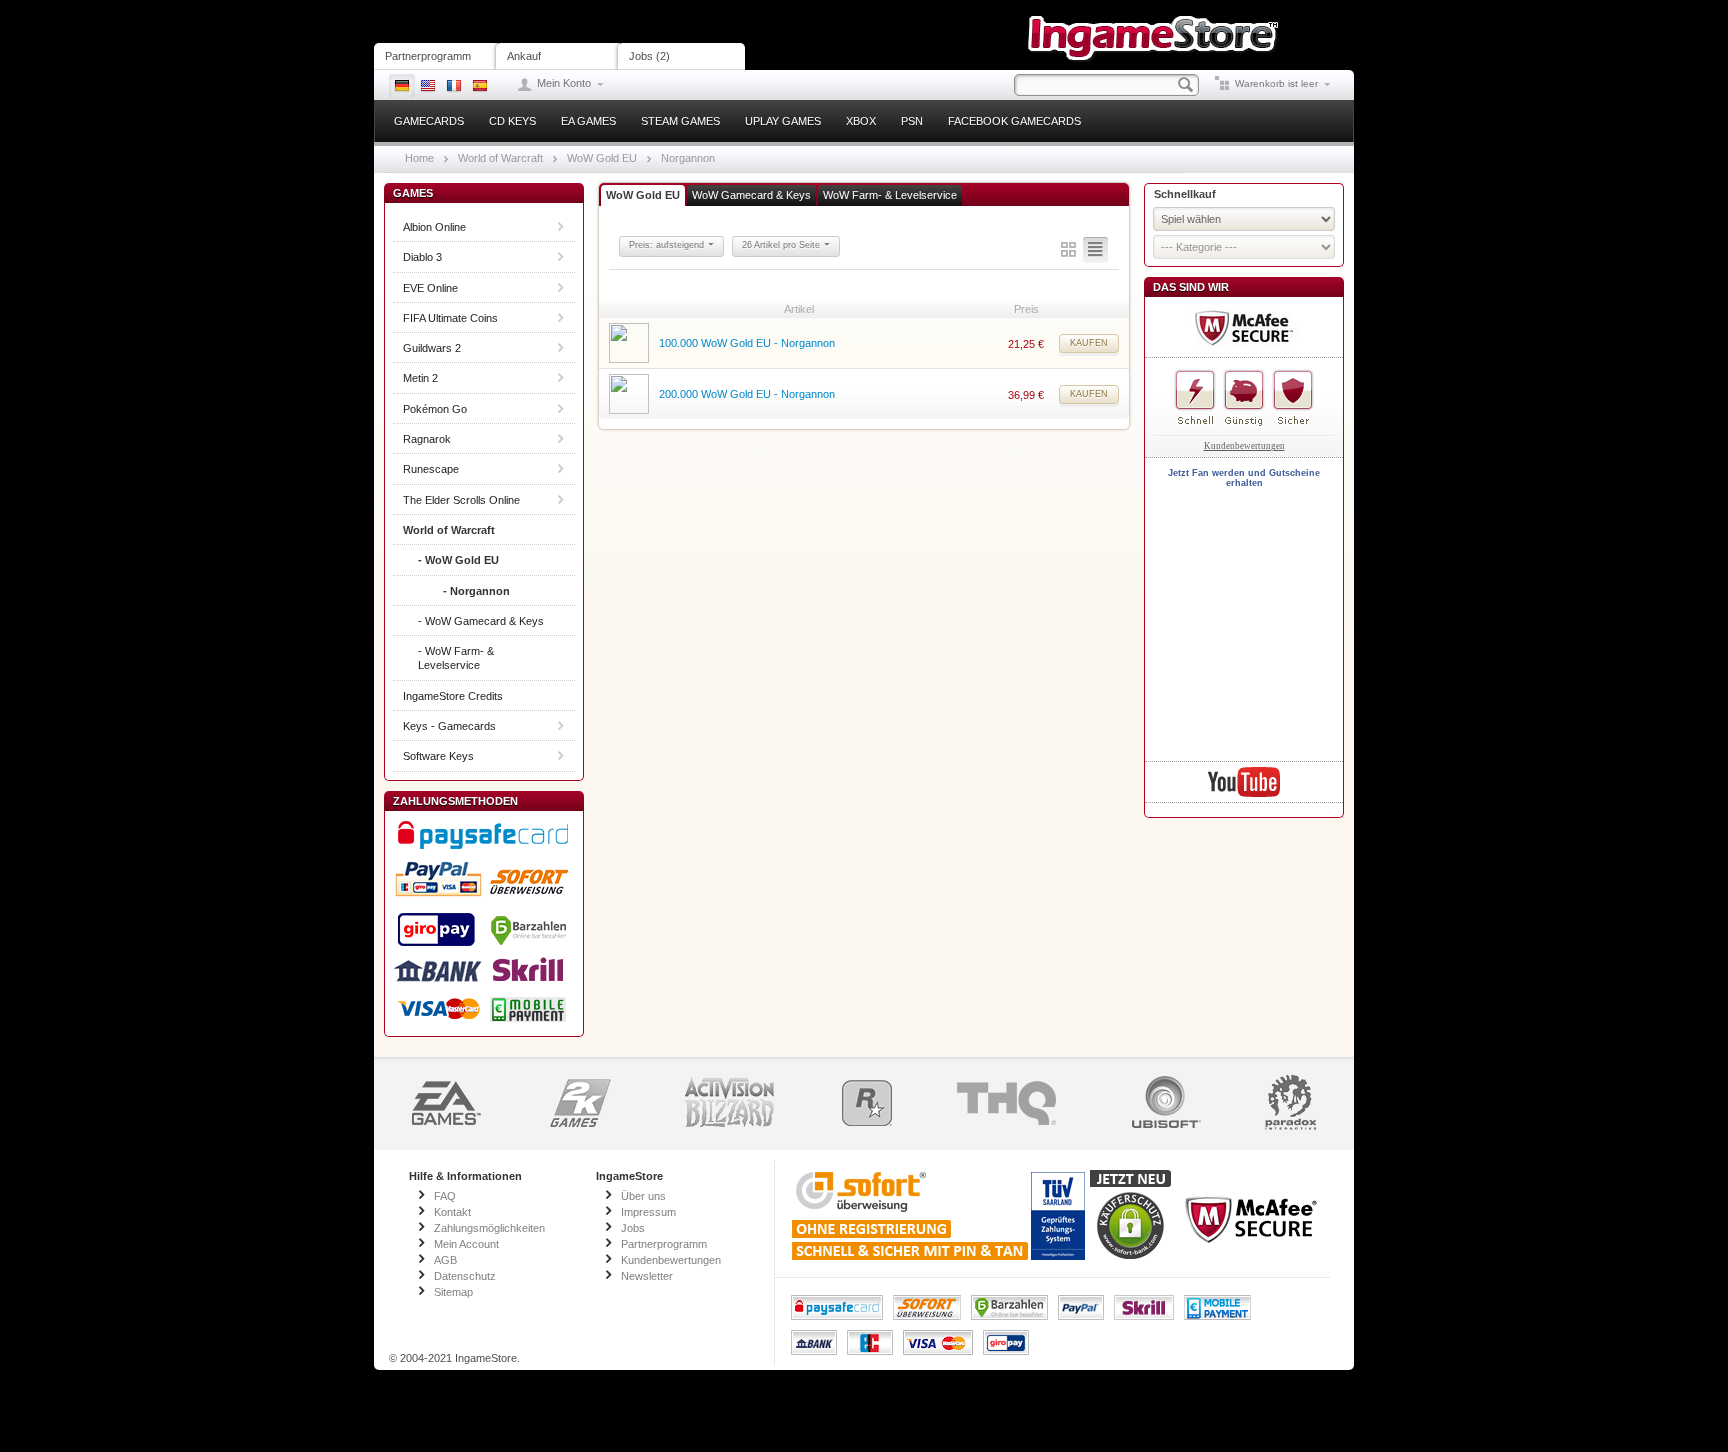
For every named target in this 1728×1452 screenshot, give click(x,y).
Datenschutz (465, 1276)
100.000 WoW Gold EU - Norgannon (747, 343)
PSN (912, 121)
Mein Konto (564, 83)
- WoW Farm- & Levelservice (456, 658)
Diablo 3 (422, 257)
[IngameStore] (1153, 21)
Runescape (431, 469)
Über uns (643, 1196)
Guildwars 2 (432, 348)
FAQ (445, 1196)
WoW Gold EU (602, 158)
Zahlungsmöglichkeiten (489, 1228)
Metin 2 (420, 378)
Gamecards (429, 121)
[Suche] (1186, 85)
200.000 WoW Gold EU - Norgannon (747, 394)
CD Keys (512, 121)
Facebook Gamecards (1014, 121)
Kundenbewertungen (1244, 446)
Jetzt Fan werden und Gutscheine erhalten (1244, 478)
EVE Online (430, 288)
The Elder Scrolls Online (461, 500)
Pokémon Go (435, 409)
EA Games (588, 121)
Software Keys (438, 756)
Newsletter (647, 1276)
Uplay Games (783, 121)
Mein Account (466, 1244)
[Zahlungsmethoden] (484, 922)
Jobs (633, 1228)
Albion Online (434, 227)
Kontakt (452, 1212)
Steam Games (680, 121)
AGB (445, 1260)
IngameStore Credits (453, 696)
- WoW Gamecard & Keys (481, 621)
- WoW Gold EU (458, 560)
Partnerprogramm (428, 56)
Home (419, 158)
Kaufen (1089, 343)
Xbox (861, 121)
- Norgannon (476, 591)
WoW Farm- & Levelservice (890, 195)
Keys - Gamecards (449, 726)
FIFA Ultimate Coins (450, 318)
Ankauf (524, 56)
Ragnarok (427, 439)
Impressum (648, 1212)
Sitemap (453, 1292)
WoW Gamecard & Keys (751, 195)
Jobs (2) (649, 56)
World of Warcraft (500, 158)
